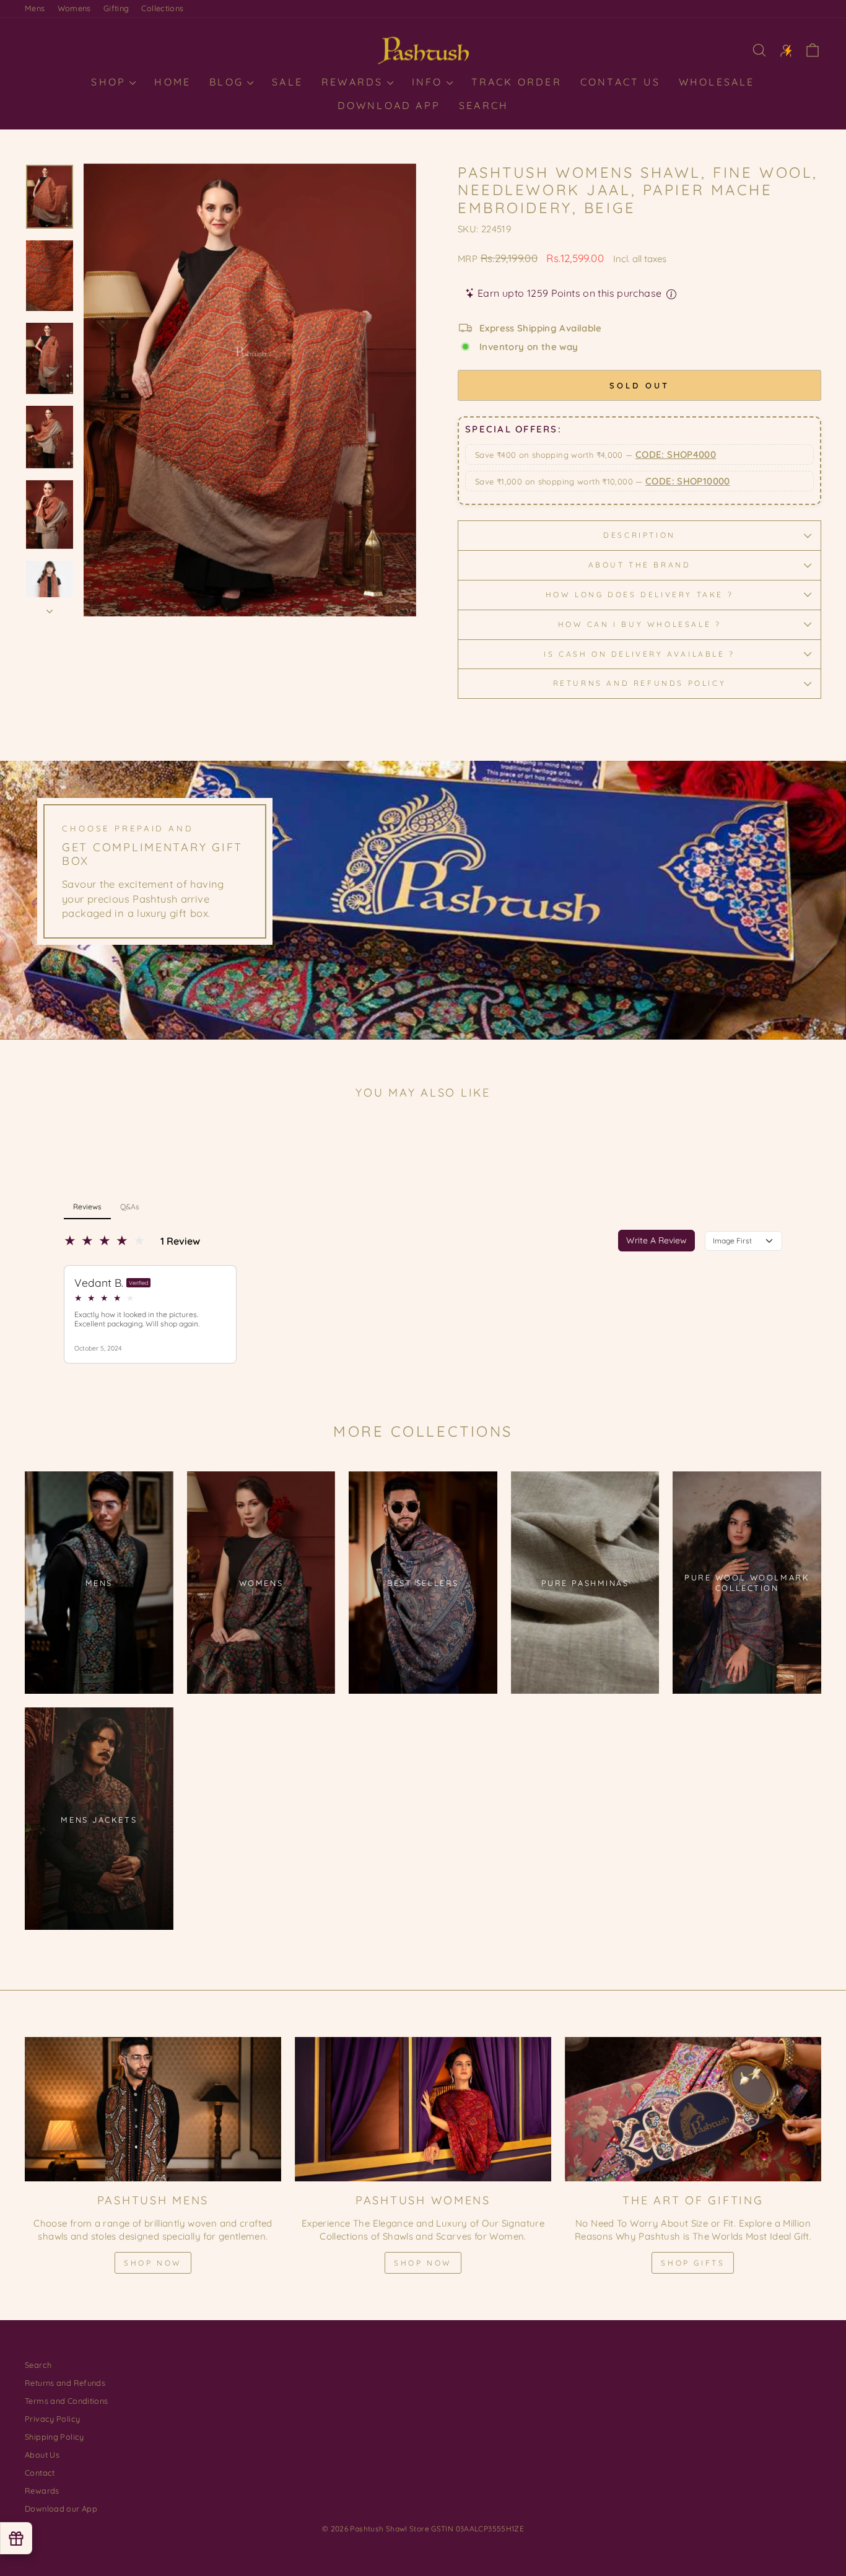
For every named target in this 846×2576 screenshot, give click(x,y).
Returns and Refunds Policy (640, 683)
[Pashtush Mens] (153, 2109)
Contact (40, 2473)
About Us (42, 2455)
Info (430, 82)
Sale (287, 82)
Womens (74, 8)
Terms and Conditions (67, 2401)
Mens (35, 8)
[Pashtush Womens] (423, 2109)
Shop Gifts (693, 2263)
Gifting (116, 8)
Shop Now (153, 2263)
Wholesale (717, 82)
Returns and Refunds (65, 2383)
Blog (229, 82)
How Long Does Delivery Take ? (639, 594)
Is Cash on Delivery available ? (639, 654)
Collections (162, 8)
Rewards (355, 82)
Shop (111, 82)
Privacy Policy (52, 2419)
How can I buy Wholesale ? (640, 624)
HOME (172, 82)
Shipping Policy (55, 2437)
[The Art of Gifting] (693, 2109)
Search (484, 105)
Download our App (61, 2508)
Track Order (517, 82)
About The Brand (640, 565)
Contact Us (620, 82)
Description (639, 535)
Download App (389, 105)
